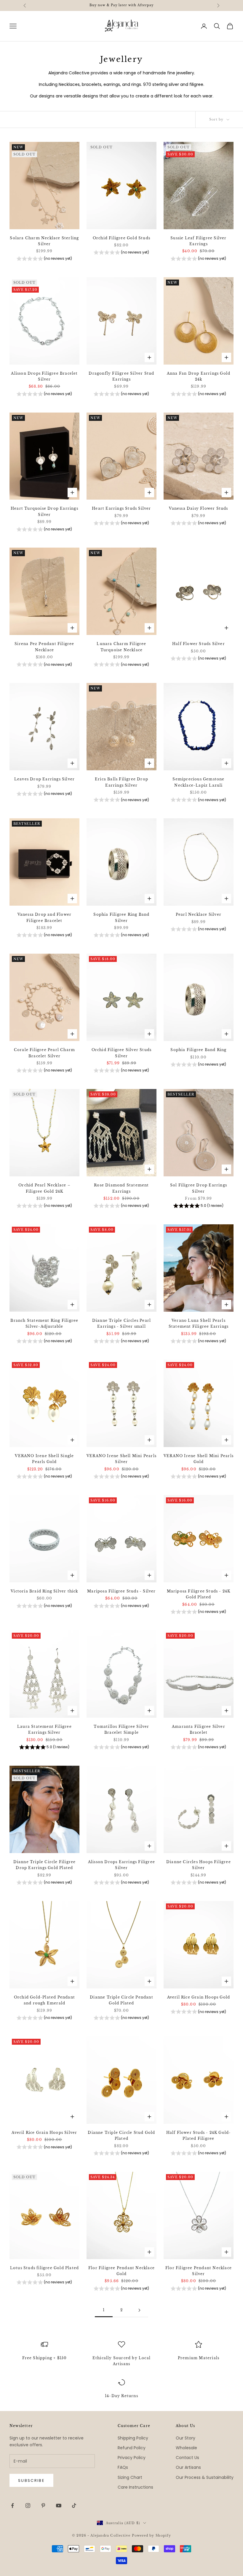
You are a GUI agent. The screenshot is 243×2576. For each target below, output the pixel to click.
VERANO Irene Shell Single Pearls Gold (44, 1459)
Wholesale (186, 2448)
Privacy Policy (132, 2458)
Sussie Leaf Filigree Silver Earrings (198, 241)
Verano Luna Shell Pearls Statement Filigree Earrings (199, 1323)
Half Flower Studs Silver (199, 644)
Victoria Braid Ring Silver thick (44, 1591)
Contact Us (187, 2458)
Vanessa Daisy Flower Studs (198, 508)
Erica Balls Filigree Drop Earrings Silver (121, 782)
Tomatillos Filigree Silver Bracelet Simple (121, 1729)
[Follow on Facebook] (12, 2506)
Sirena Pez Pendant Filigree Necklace (44, 647)
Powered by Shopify (152, 2535)
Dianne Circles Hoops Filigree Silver (199, 1865)
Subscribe (31, 2480)
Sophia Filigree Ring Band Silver (121, 917)
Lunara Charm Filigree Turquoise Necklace (121, 647)
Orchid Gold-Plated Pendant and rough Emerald (44, 2000)
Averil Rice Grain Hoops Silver (44, 2133)
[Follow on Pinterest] (43, 2506)
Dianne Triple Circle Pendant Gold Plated (121, 2000)
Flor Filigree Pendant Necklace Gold (121, 2271)
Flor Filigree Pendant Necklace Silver (199, 2271)
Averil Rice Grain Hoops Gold (199, 1997)
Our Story (186, 2438)
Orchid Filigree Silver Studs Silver (122, 1053)
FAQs (123, 2467)
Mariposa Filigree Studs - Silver (121, 1591)
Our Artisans (188, 2467)
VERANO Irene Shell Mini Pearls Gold (199, 1459)
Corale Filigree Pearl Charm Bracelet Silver (44, 1053)
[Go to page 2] (139, 2310)
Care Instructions (135, 2487)
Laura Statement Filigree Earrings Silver (44, 1729)
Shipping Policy (133, 2438)
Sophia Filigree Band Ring (198, 1050)
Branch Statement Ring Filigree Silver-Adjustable (44, 1323)
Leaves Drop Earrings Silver (44, 779)
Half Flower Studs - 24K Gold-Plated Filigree (199, 2135)
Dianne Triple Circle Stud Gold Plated (121, 2135)
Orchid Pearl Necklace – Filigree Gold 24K (44, 1188)
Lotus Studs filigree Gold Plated (44, 2268)
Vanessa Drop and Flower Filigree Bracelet (45, 917)
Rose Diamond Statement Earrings (121, 1188)
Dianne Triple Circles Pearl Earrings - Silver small (121, 1323)
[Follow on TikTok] (74, 2506)
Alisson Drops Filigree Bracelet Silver (44, 376)
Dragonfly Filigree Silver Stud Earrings (121, 376)
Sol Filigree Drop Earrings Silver (199, 1188)
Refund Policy (132, 2448)
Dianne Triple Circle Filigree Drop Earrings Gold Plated (45, 1865)
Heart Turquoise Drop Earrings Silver (44, 511)
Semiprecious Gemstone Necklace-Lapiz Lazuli (198, 782)
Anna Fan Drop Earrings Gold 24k (199, 376)
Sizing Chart (130, 2477)
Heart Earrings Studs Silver (121, 508)
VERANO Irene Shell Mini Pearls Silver (121, 1459)
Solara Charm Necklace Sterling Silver (44, 241)
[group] (44, 259)
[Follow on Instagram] (28, 2506)
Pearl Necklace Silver (199, 914)
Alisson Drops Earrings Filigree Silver (121, 1865)
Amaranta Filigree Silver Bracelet (199, 1729)
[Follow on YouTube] (59, 2506)
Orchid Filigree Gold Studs (121, 238)
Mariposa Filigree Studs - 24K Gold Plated (199, 1594)
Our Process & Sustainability (205, 2477)
